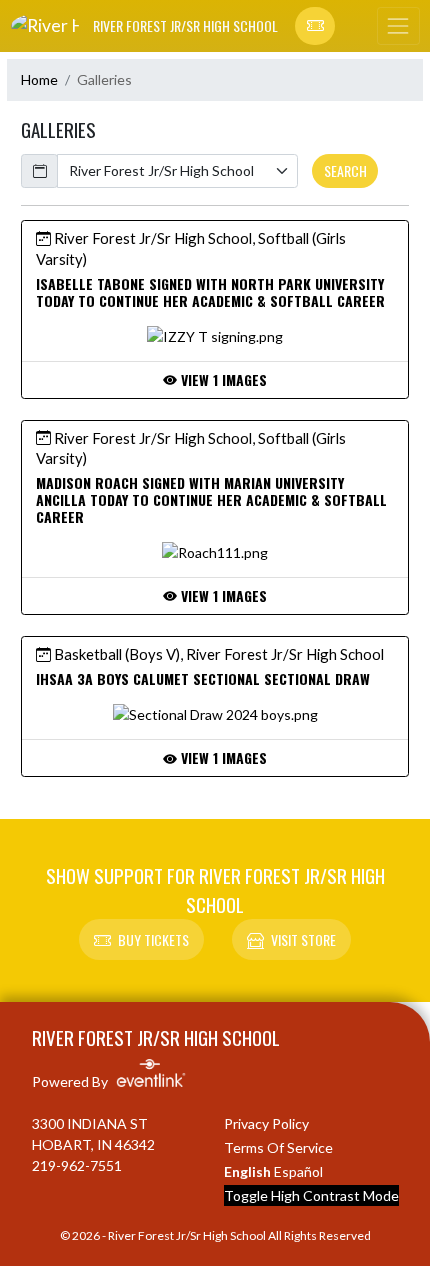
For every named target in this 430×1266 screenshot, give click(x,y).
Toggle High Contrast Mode (311, 1195)
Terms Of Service (278, 1147)
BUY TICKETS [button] (153, 939)
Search (345, 170)
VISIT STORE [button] (303, 939)
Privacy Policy (266, 1123)
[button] (315, 26)
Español (298, 1171)
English (247, 1171)
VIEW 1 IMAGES (222, 379)
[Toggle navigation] (398, 26)
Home (39, 79)
